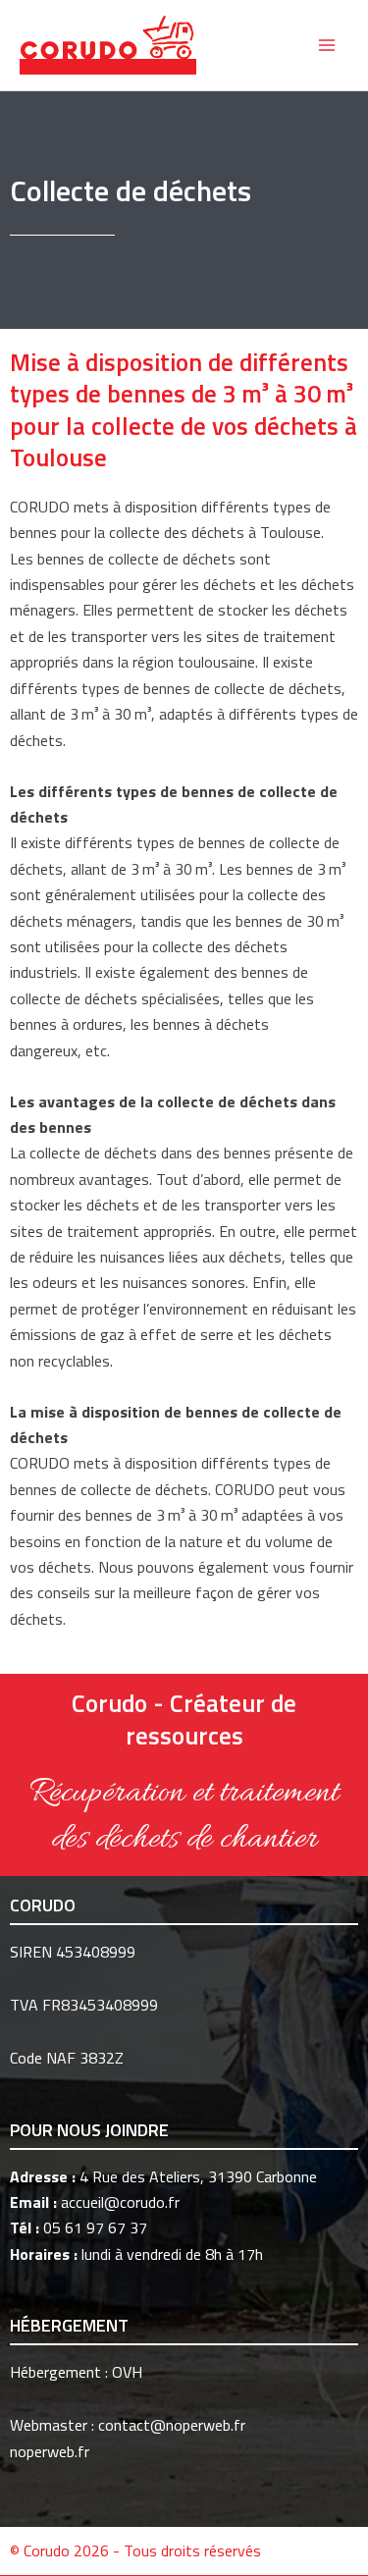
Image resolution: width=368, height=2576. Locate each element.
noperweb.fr (50, 2451)
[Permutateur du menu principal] (327, 45)
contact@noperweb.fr (172, 2425)
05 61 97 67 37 (95, 2227)
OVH (127, 2372)
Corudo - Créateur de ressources (184, 1719)
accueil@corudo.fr (120, 2202)
